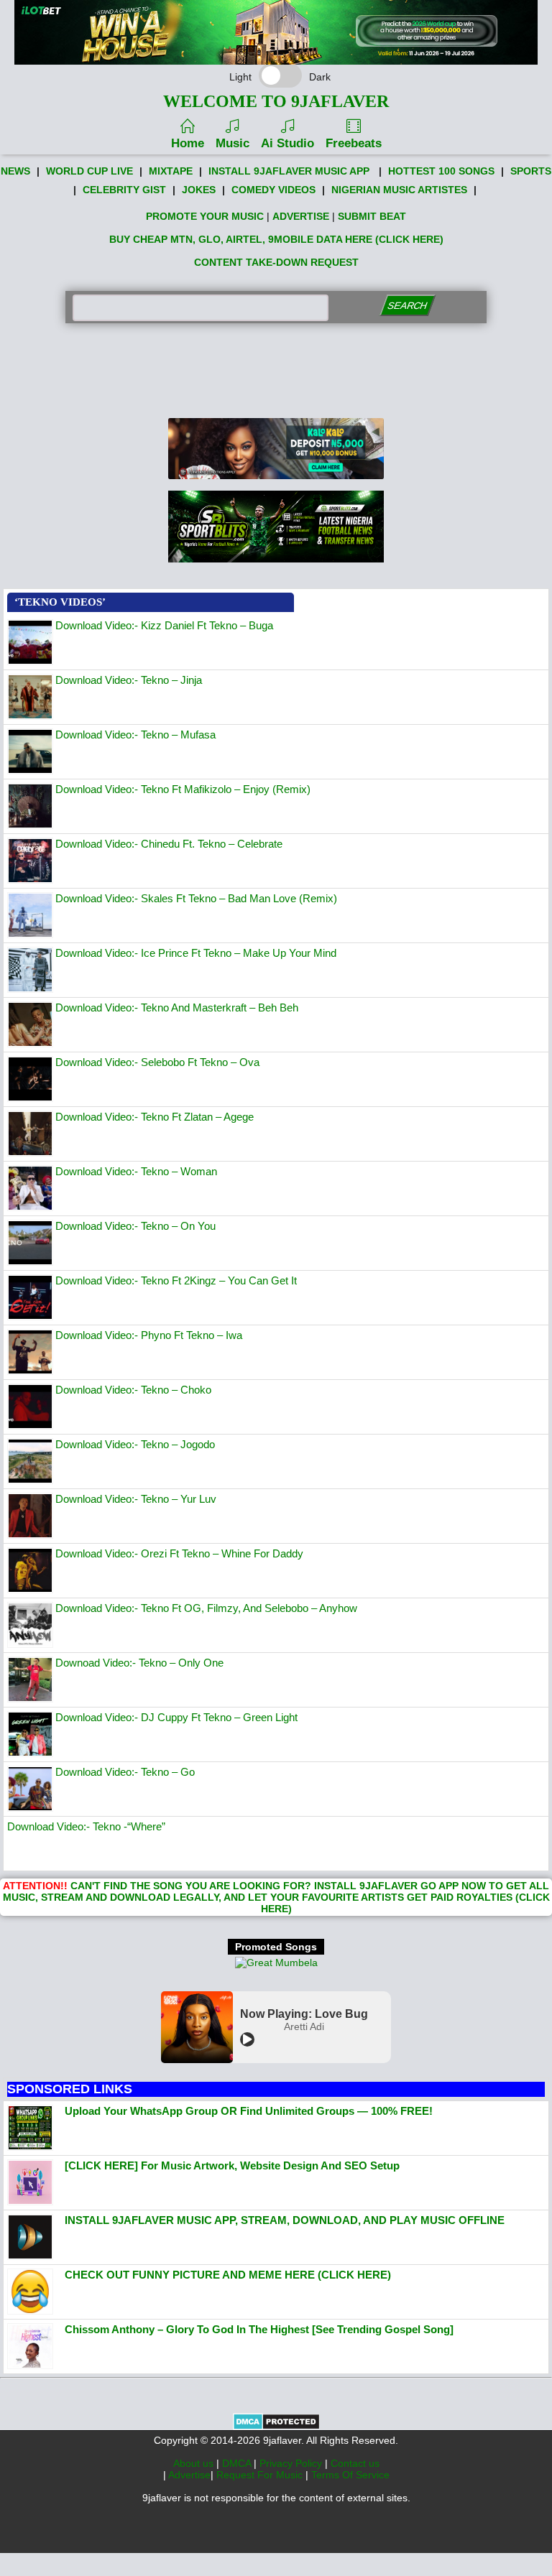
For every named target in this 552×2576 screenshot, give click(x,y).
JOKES (199, 190)
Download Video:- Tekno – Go (125, 1772)
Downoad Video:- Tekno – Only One (139, 1663)
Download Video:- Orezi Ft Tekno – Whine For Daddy (179, 1553)
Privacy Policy (292, 2463)
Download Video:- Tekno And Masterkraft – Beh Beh (177, 1007)
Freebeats (354, 143)
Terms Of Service (350, 2475)
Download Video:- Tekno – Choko (133, 1390)
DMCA (238, 2463)
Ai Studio (287, 143)
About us (195, 2463)
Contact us (355, 2463)
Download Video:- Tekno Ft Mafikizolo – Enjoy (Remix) (183, 789)
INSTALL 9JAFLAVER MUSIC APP (289, 171)
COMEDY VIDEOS (273, 190)
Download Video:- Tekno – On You (135, 1226)
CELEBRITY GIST (124, 190)
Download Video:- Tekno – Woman (136, 1171)
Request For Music (261, 2475)
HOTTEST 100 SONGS (441, 171)
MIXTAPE (171, 171)
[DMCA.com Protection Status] (276, 2427)
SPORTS (531, 171)
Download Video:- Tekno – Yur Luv (136, 1499)
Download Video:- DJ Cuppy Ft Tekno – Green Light (176, 1717)
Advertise (189, 2475)
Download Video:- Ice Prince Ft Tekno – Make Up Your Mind (196, 953)
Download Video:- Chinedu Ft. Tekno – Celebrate (169, 844)
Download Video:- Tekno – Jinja (129, 680)
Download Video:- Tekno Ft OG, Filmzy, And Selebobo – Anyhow (206, 1608)
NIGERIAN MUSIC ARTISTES (399, 190)
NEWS (15, 171)
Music (233, 143)
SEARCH (407, 306)
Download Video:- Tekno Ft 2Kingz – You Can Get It (176, 1280)
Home (188, 143)
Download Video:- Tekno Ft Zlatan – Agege (155, 1117)
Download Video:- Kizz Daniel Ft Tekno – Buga (164, 625)
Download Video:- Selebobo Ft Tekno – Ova (157, 1062)
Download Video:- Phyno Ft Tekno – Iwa (149, 1335)
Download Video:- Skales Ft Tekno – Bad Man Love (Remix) (196, 898)
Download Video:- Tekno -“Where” (86, 1826)
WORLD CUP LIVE (89, 171)
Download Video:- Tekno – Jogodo (135, 1444)
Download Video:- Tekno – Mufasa (135, 735)
